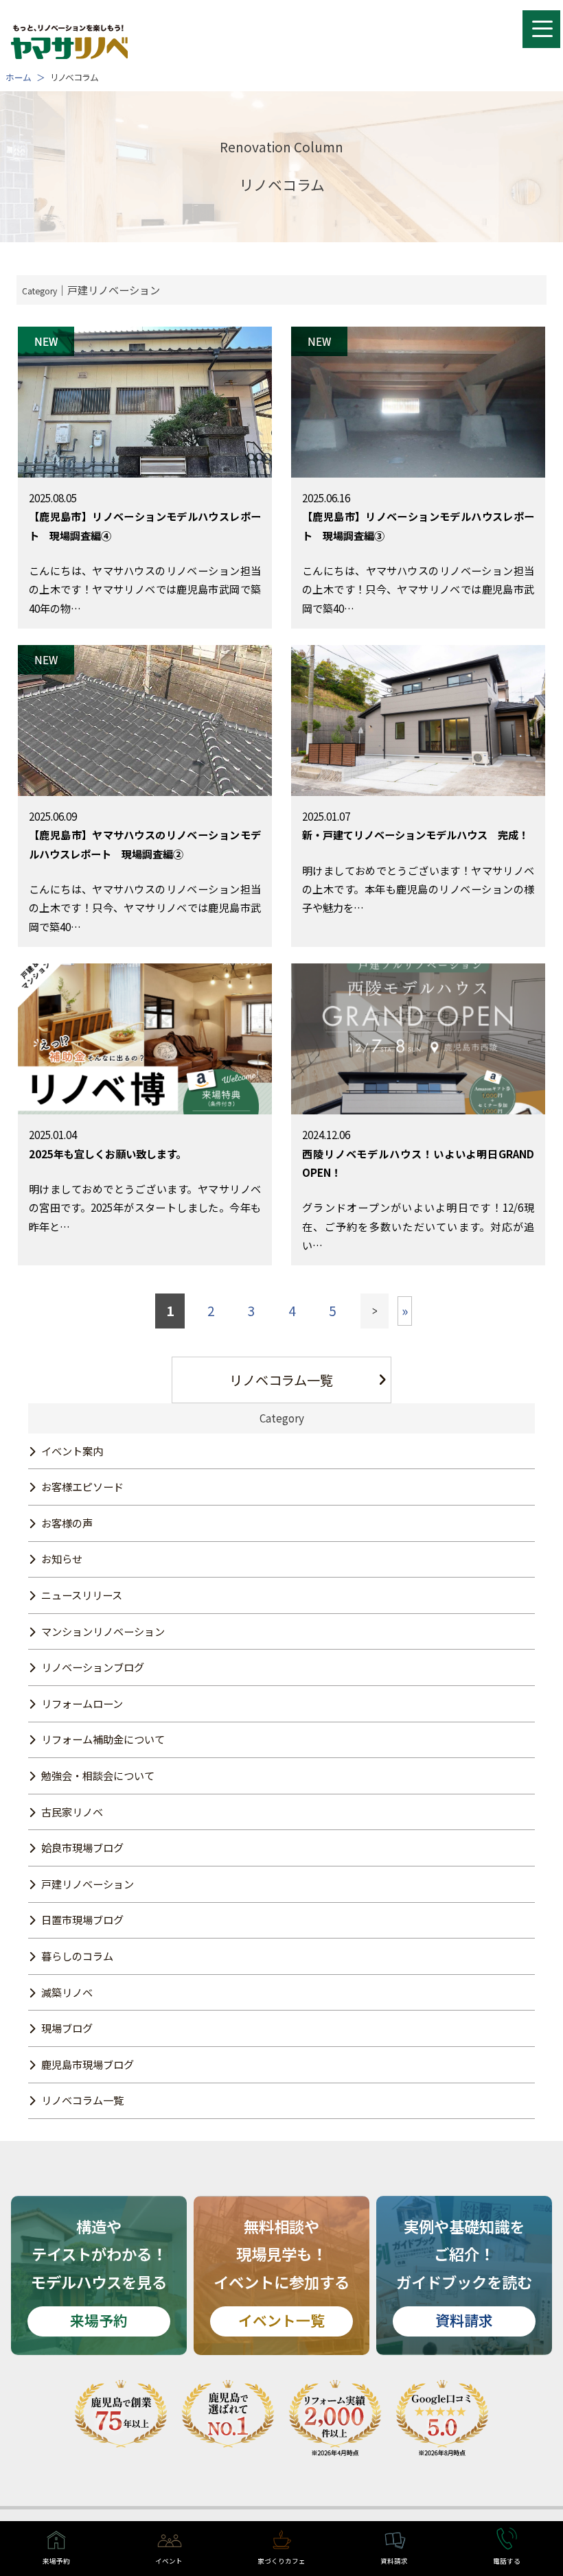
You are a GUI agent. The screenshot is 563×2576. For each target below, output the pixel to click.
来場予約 (56, 2561)
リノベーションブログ (93, 1667)
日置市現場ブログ (82, 1919)
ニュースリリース (82, 1595)
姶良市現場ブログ (82, 1847)
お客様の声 (67, 1523)
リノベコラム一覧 (281, 1380)
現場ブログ (67, 2028)
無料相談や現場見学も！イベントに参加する (281, 2273)
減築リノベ (67, 1992)
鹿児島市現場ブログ (88, 2064)
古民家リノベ (72, 1812)
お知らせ (62, 1558)
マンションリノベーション (103, 1631)
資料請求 (394, 2561)
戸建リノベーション (88, 1884)
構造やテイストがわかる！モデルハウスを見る (99, 2273)
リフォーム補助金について (103, 1739)
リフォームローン (82, 1703)
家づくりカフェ (281, 2561)
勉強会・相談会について (98, 1775)
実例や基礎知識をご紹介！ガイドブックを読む (464, 2273)
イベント (169, 2561)
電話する (507, 2561)
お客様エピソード (82, 1486)
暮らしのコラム (77, 1956)
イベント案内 (72, 1451)
